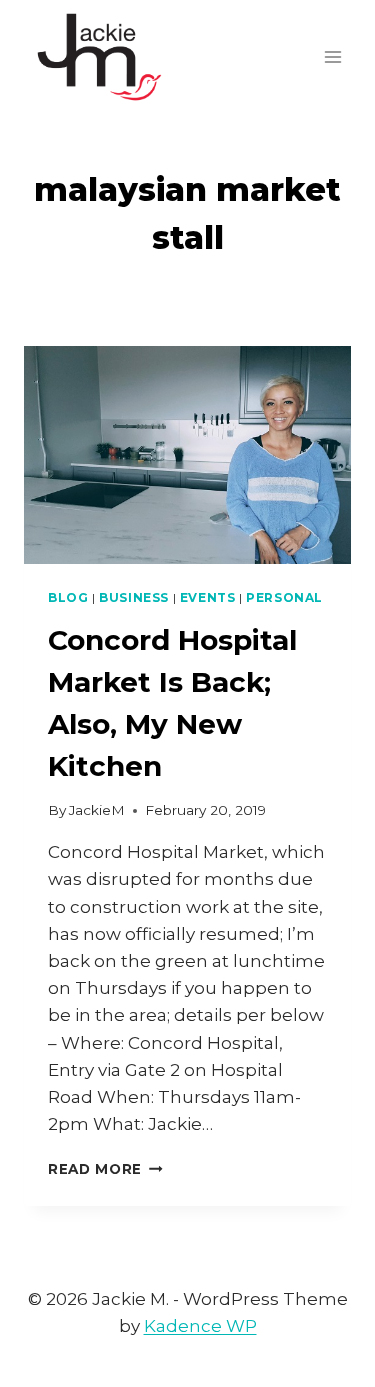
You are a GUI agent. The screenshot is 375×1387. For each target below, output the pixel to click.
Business (134, 597)
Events (208, 597)
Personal (284, 597)
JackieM (97, 810)
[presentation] (187, 455)
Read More (105, 1169)
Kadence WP (200, 1326)
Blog (68, 597)
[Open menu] (332, 56)
